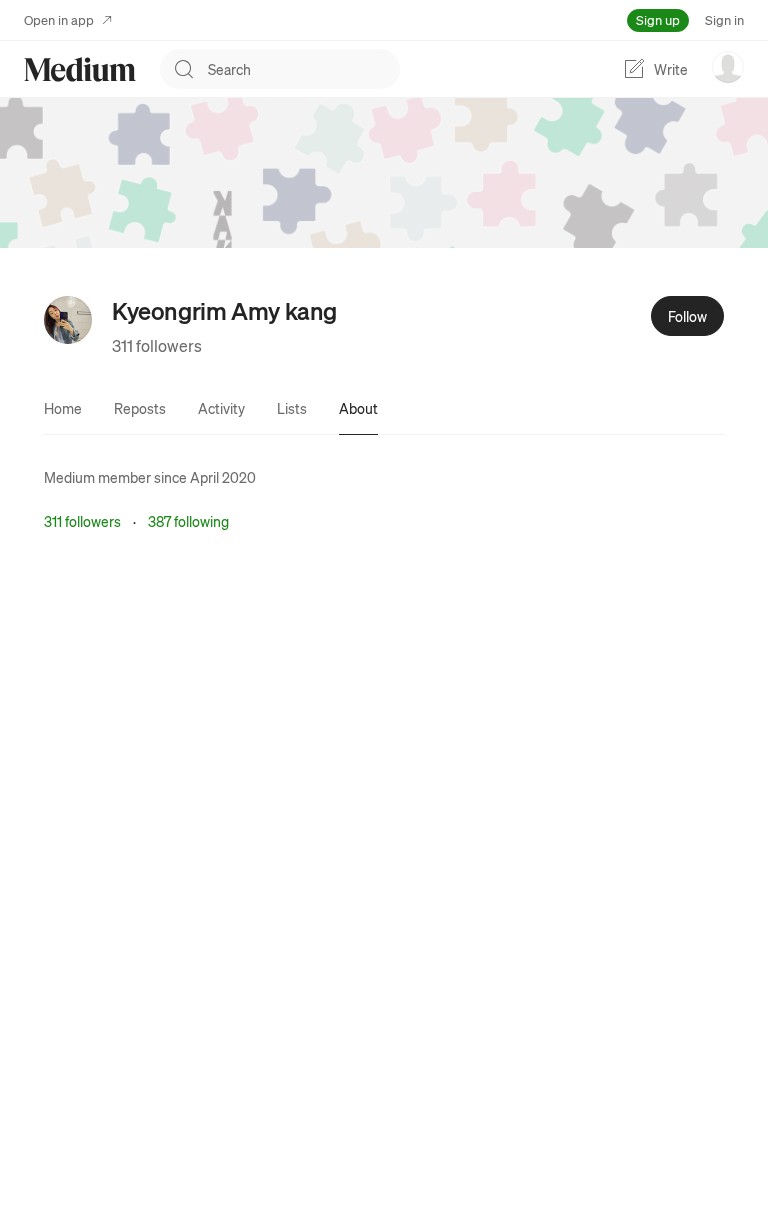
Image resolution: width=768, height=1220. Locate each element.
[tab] (63, 408)
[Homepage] (80, 69)
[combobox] (304, 69)
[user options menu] (728, 67)
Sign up (658, 19)
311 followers (157, 345)
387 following (188, 521)
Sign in (724, 19)
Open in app (59, 19)
